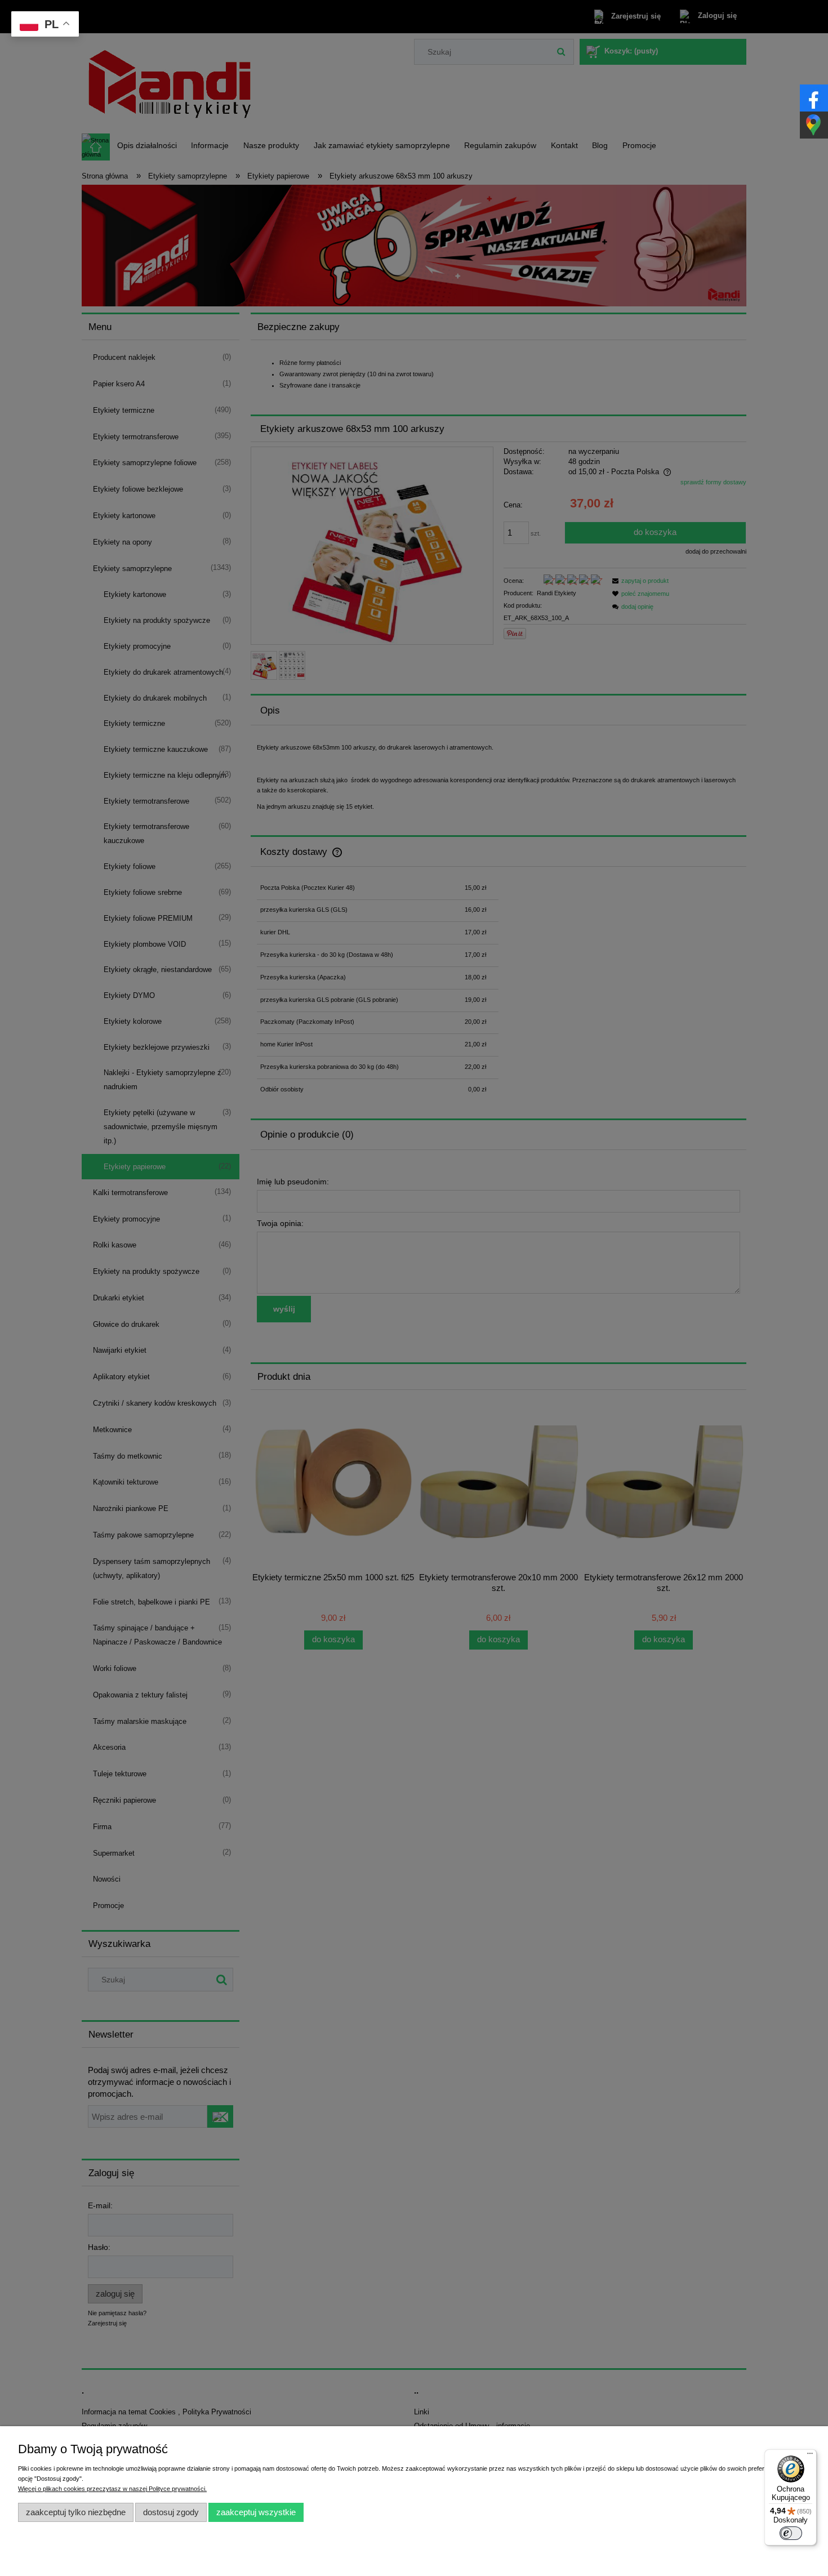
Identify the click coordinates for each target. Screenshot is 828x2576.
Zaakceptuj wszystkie (256, 2512)
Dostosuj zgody (171, 2512)
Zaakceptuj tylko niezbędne (76, 2512)
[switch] (791, 2533)
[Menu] (810, 2456)
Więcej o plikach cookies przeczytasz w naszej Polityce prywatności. (112, 2489)
